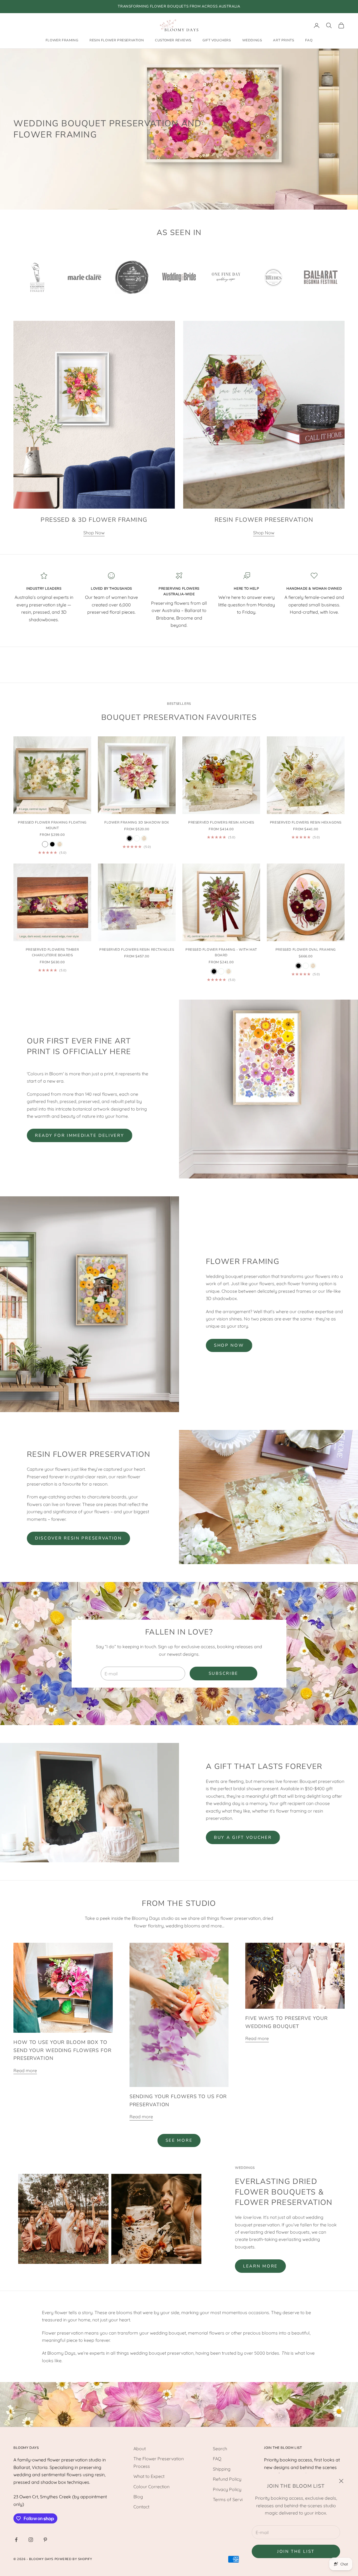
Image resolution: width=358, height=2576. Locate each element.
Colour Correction (151, 2487)
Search (220, 2449)
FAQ (309, 41)
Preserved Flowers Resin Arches (221, 822)
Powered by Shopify (73, 2559)
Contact (141, 2507)
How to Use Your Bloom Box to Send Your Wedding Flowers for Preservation (63, 2050)
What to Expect (149, 2476)
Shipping (222, 2469)
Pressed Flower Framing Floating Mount (52, 825)
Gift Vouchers (217, 41)
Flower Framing (62, 41)
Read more (25, 2070)
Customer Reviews (173, 41)
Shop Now (94, 533)
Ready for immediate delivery (80, 1135)
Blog (138, 2497)
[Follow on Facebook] (16, 2540)
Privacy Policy (227, 2489)
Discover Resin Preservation (78, 1538)
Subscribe (223, 1673)
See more (179, 2140)
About (140, 2449)
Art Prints (283, 41)
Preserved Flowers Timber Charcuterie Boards (52, 952)
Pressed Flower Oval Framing (306, 950)
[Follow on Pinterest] (45, 2540)
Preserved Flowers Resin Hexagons (306, 822)
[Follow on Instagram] (31, 2540)
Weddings (252, 41)
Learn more (260, 2266)
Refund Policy (227, 2479)
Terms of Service (230, 2499)
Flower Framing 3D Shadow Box (137, 822)
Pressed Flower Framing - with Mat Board (221, 952)
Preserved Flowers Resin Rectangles (137, 950)
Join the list (296, 2551)
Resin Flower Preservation (117, 41)
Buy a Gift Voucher (243, 1837)
